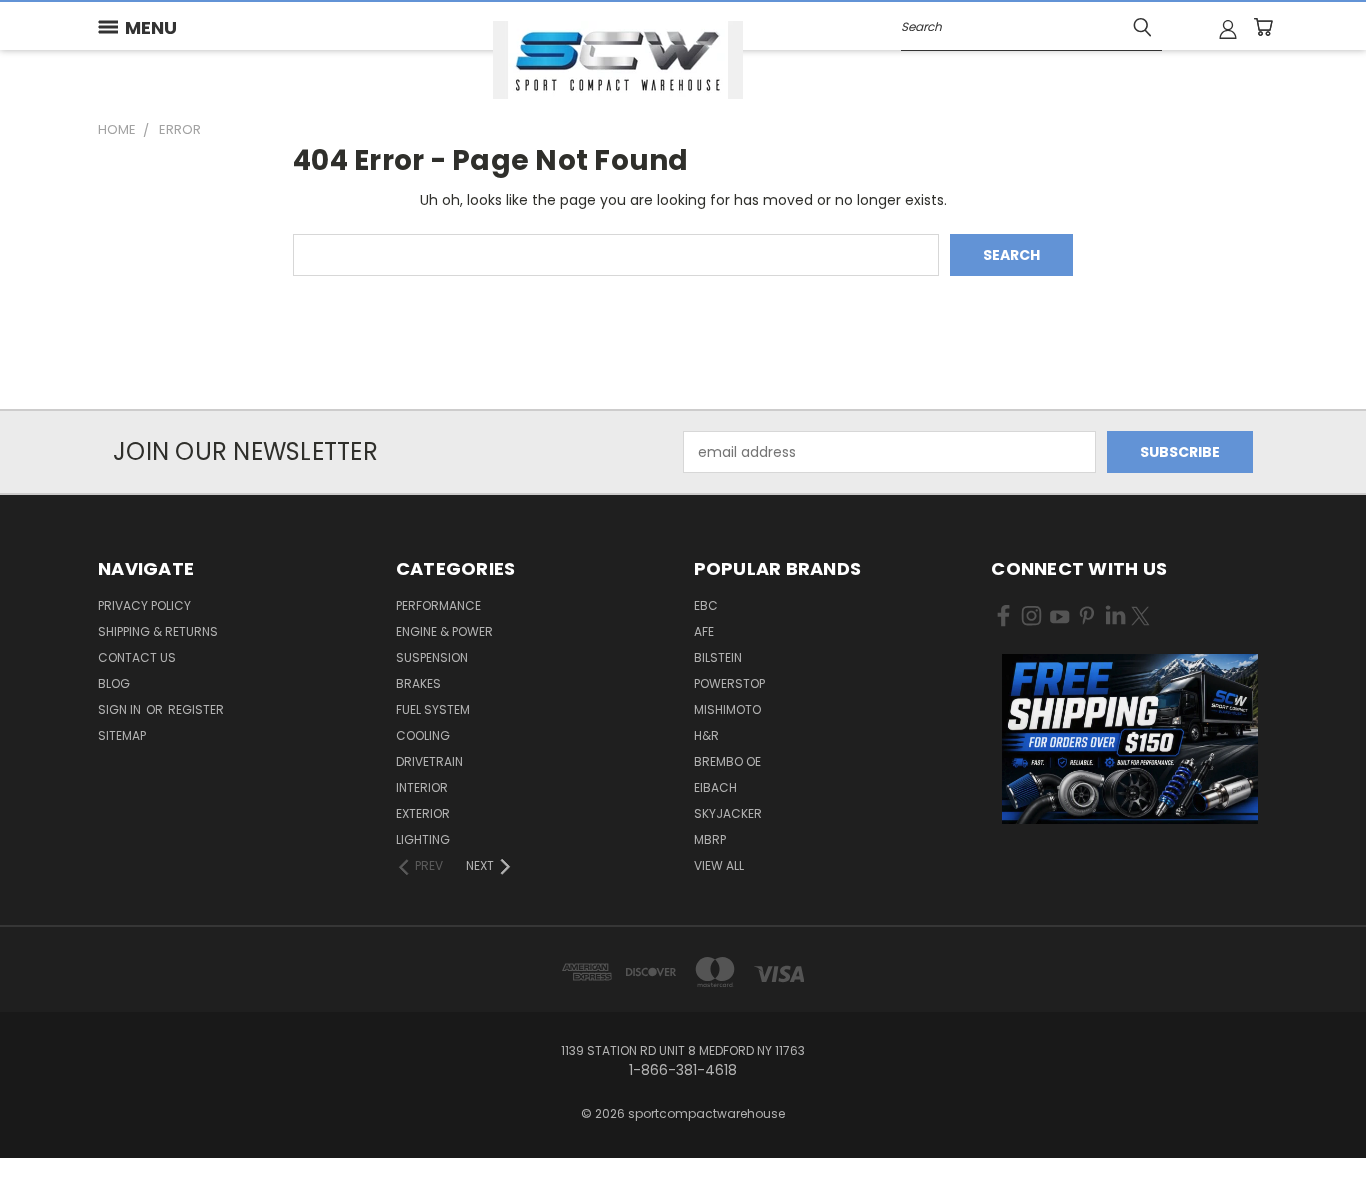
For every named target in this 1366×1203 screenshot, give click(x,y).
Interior (422, 787)
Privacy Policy (144, 605)
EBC (706, 605)
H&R (706, 735)
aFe (704, 631)
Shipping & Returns (158, 631)
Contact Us (137, 657)
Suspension (432, 657)
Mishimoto (727, 709)
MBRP (710, 839)
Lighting (423, 839)
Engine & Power (444, 631)
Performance (438, 605)
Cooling (423, 735)
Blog (114, 683)
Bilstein (718, 657)
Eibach (715, 787)
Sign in (121, 709)
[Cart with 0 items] (1263, 27)
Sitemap (122, 735)
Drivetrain (429, 761)
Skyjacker (728, 813)
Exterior (423, 813)
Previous (1313, 1140)
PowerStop (729, 683)
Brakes (418, 683)
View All (719, 865)
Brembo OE (727, 761)
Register (196, 709)
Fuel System (433, 709)
